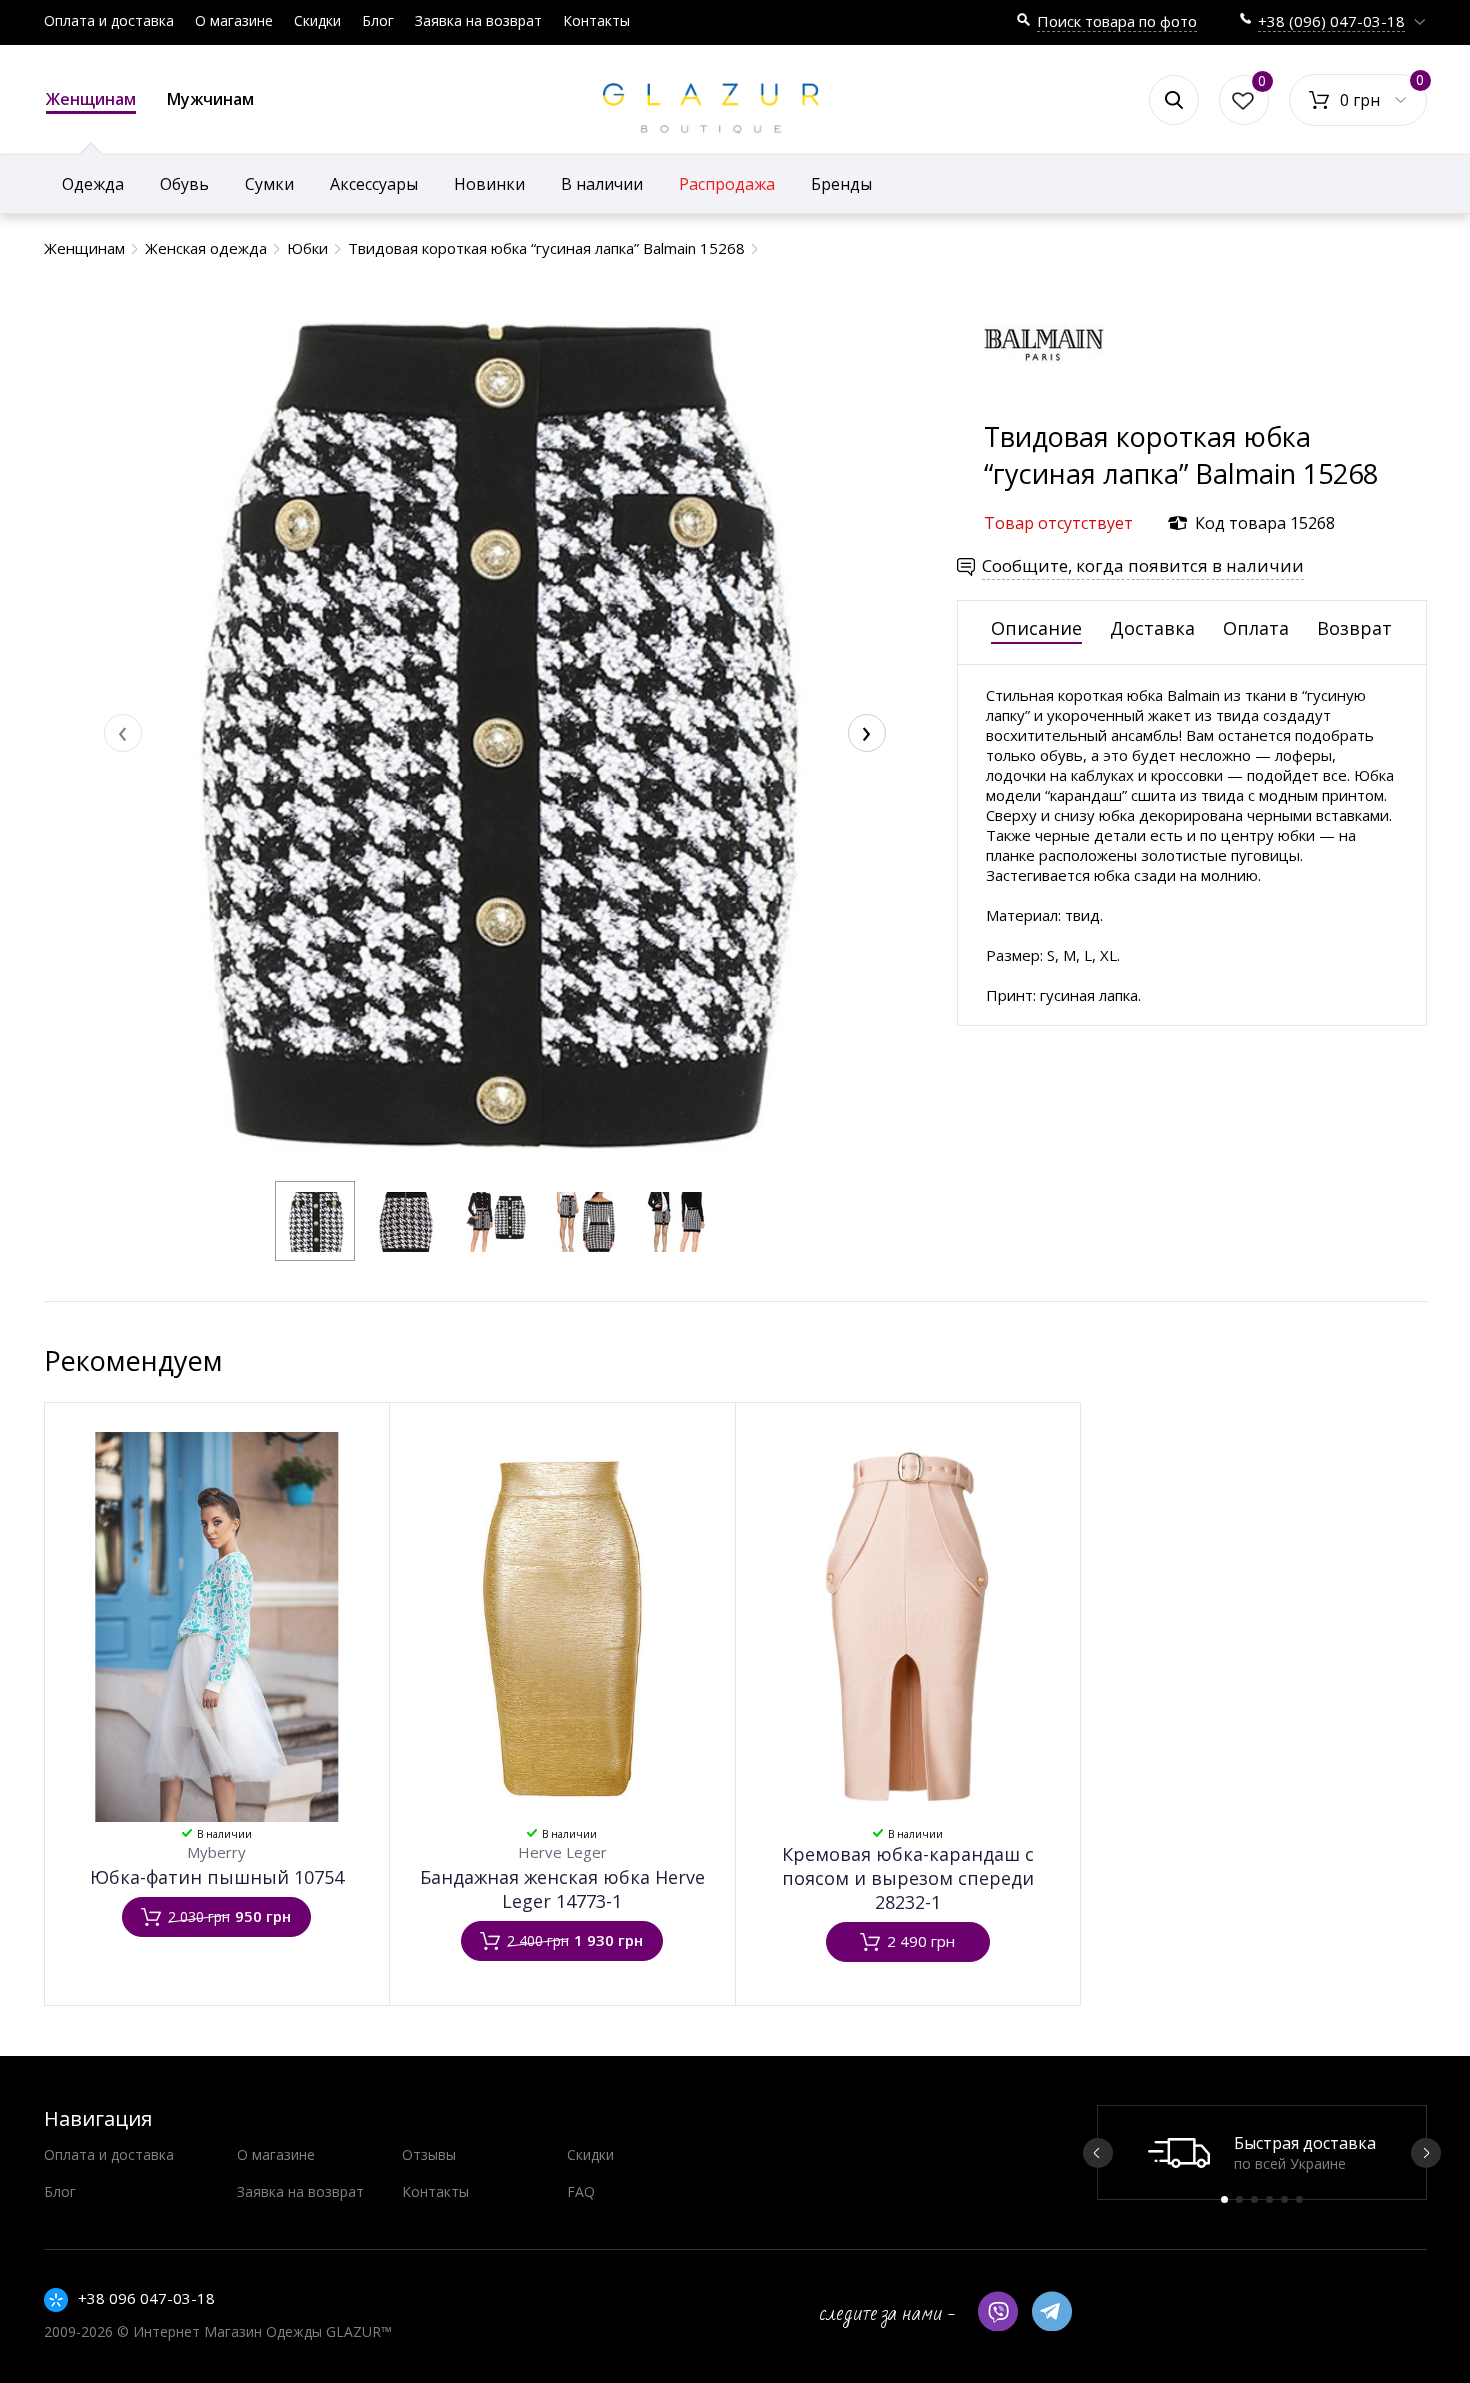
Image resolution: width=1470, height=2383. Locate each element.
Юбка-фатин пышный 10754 (217, 1877)
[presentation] (123, 733)
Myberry (216, 1852)
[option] (1262, 2152)
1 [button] (1224, 2199)
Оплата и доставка (109, 20)
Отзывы (429, 2154)
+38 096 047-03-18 (146, 2298)
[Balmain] (1044, 408)
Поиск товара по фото (1117, 21)
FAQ (581, 2191)
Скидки (317, 20)
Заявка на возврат (478, 20)
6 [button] (1299, 2199)
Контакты (596, 20)
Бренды (841, 184)
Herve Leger (562, 1852)
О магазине (234, 20)
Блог (378, 20)
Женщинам (91, 99)
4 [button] (1269, 2199)
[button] (315, 1221)
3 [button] (1254, 2199)
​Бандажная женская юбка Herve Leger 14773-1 (562, 1889)
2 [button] (1239, 2199)
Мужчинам (210, 99)
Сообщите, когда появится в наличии (1143, 565)
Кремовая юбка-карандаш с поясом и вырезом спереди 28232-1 (908, 1878)
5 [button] (1284, 2199)
